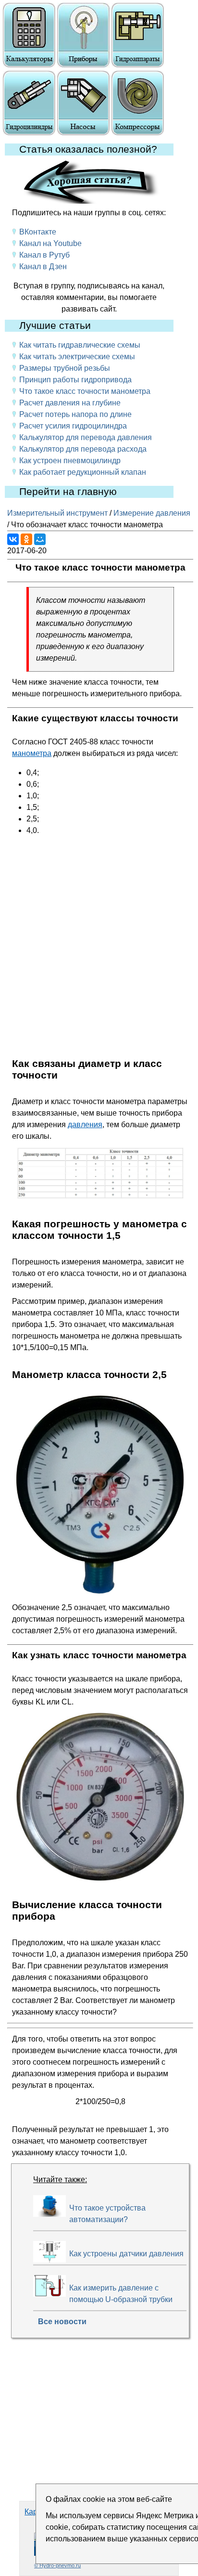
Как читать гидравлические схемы (80, 345)
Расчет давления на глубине (70, 403)
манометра (32, 753)
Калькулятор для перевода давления (86, 437)
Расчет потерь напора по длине (75, 414)
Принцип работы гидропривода (75, 380)
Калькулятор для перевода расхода (83, 449)
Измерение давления (152, 513)
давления (85, 1125)
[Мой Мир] (40, 539)
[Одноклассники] (26, 539)
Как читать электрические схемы (77, 357)
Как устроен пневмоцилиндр (70, 461)
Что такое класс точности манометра (85, 391)
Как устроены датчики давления (126, 2254)
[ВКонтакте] (13, 539)
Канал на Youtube (50, 243)
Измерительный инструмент (57, 513)
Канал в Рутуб (44, 255)
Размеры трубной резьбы (65, 368)
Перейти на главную (68, 492)
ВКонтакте (38, 232)
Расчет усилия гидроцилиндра (73, 426)
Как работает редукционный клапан (83, 472)
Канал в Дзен (43, 267)
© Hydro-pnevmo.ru (57, 2565)
